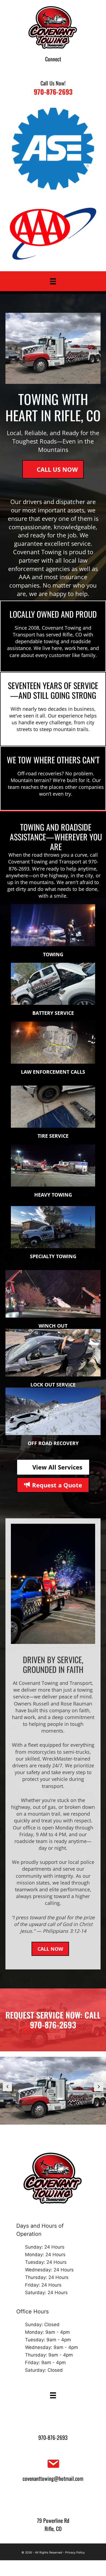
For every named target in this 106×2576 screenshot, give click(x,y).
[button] (46, 69)
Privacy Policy (75, 2553)
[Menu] (53, 281)
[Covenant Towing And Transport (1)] (53, 2091)
